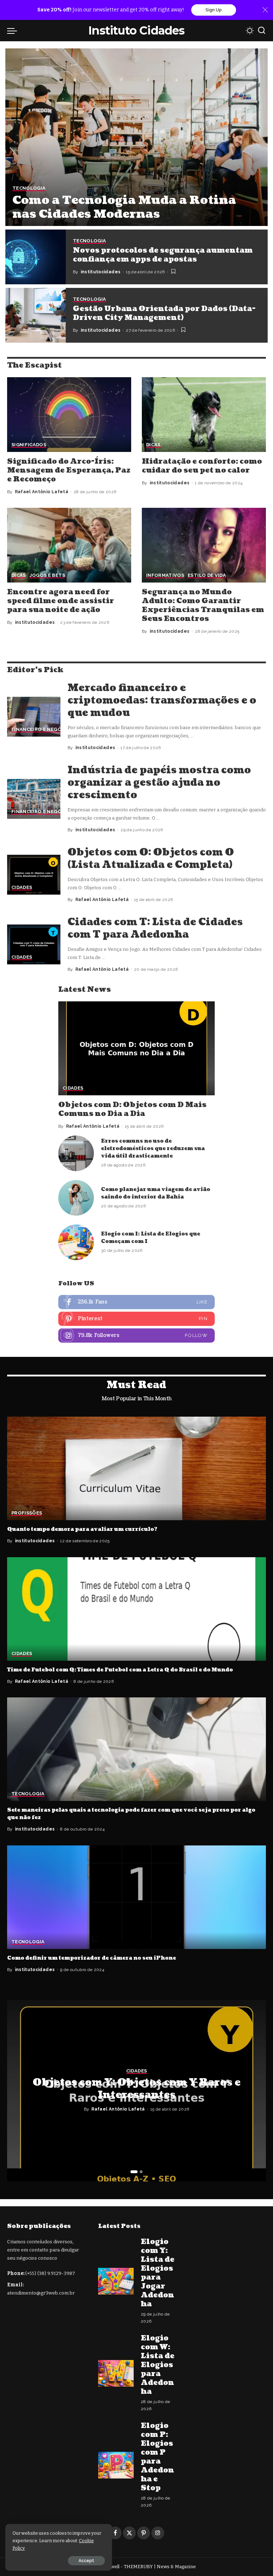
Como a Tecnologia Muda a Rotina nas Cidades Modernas (124, 207)
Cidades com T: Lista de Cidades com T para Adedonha (155, 928)
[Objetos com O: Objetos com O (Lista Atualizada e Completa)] (34, 875)
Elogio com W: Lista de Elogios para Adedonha (158, 2365)
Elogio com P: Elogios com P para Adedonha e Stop (157, 2457)
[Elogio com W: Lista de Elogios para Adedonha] (116, 2373)
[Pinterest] (136, 1319)
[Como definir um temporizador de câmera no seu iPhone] (136, 1897)
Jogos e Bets (47, 575)
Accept (86, 2561)
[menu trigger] (14, 31)
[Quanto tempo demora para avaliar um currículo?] (136, 1468)
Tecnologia (29, 188)
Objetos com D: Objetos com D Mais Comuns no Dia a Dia (132, 1109)
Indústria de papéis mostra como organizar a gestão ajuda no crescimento (159, 783)
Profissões (27, 1513)
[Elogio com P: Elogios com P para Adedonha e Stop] (116, 2465)
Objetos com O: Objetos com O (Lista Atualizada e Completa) (151, 858)
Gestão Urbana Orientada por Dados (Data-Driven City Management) (164, 313)
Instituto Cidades (136, 30)
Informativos (165, 575)
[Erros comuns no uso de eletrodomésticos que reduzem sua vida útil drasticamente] (76, 1153)
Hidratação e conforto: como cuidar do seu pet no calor (202, 466)
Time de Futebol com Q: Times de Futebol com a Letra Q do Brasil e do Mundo (120, 1670)
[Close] (265, 10)
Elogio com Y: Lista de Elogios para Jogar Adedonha (158, 2273)
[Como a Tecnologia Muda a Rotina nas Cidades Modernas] (136, 137)
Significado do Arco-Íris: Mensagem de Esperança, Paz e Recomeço (69, 470)
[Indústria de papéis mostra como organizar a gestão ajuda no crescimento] (34, 799)
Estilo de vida (207, 575)
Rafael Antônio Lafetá (42, 492)
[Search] (262, 31)
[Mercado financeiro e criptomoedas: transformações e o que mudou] (34, 717)
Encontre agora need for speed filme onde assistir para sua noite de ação (61, 601)
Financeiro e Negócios (42, 729)
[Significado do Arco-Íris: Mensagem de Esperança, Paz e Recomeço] (69, 414)
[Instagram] (136, 1336)
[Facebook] (136, 1302)
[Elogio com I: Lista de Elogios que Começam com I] (76, 1242)
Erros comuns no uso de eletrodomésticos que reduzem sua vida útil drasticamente (153, 1149)
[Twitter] (129, 2533)
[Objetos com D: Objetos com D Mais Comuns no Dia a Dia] (136, 1048)
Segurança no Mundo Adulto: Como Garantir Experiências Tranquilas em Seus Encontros (203, 605)
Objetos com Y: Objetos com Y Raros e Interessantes (137, 2089)
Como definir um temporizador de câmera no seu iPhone (92, 1958)
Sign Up (214, 10)
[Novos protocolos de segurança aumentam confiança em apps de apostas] (36, 257)
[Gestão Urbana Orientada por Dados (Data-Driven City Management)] (36, 315)
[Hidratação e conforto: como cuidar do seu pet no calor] (204, 414)
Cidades (22, 887)
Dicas (153, 445)
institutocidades (101, 272)
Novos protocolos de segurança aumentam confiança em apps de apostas (163, 255)
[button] (134, 2172)
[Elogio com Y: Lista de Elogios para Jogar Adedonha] (116, 2281)
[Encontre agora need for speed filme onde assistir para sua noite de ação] (69, 545)
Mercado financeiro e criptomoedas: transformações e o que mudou (162, 700)
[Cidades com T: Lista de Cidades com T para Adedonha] (34, 945)
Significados (29, 445)
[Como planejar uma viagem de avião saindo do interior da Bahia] (76, 1198)
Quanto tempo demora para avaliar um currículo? (82, 1529)
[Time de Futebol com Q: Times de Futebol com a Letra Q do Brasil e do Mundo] (136, 1609)
